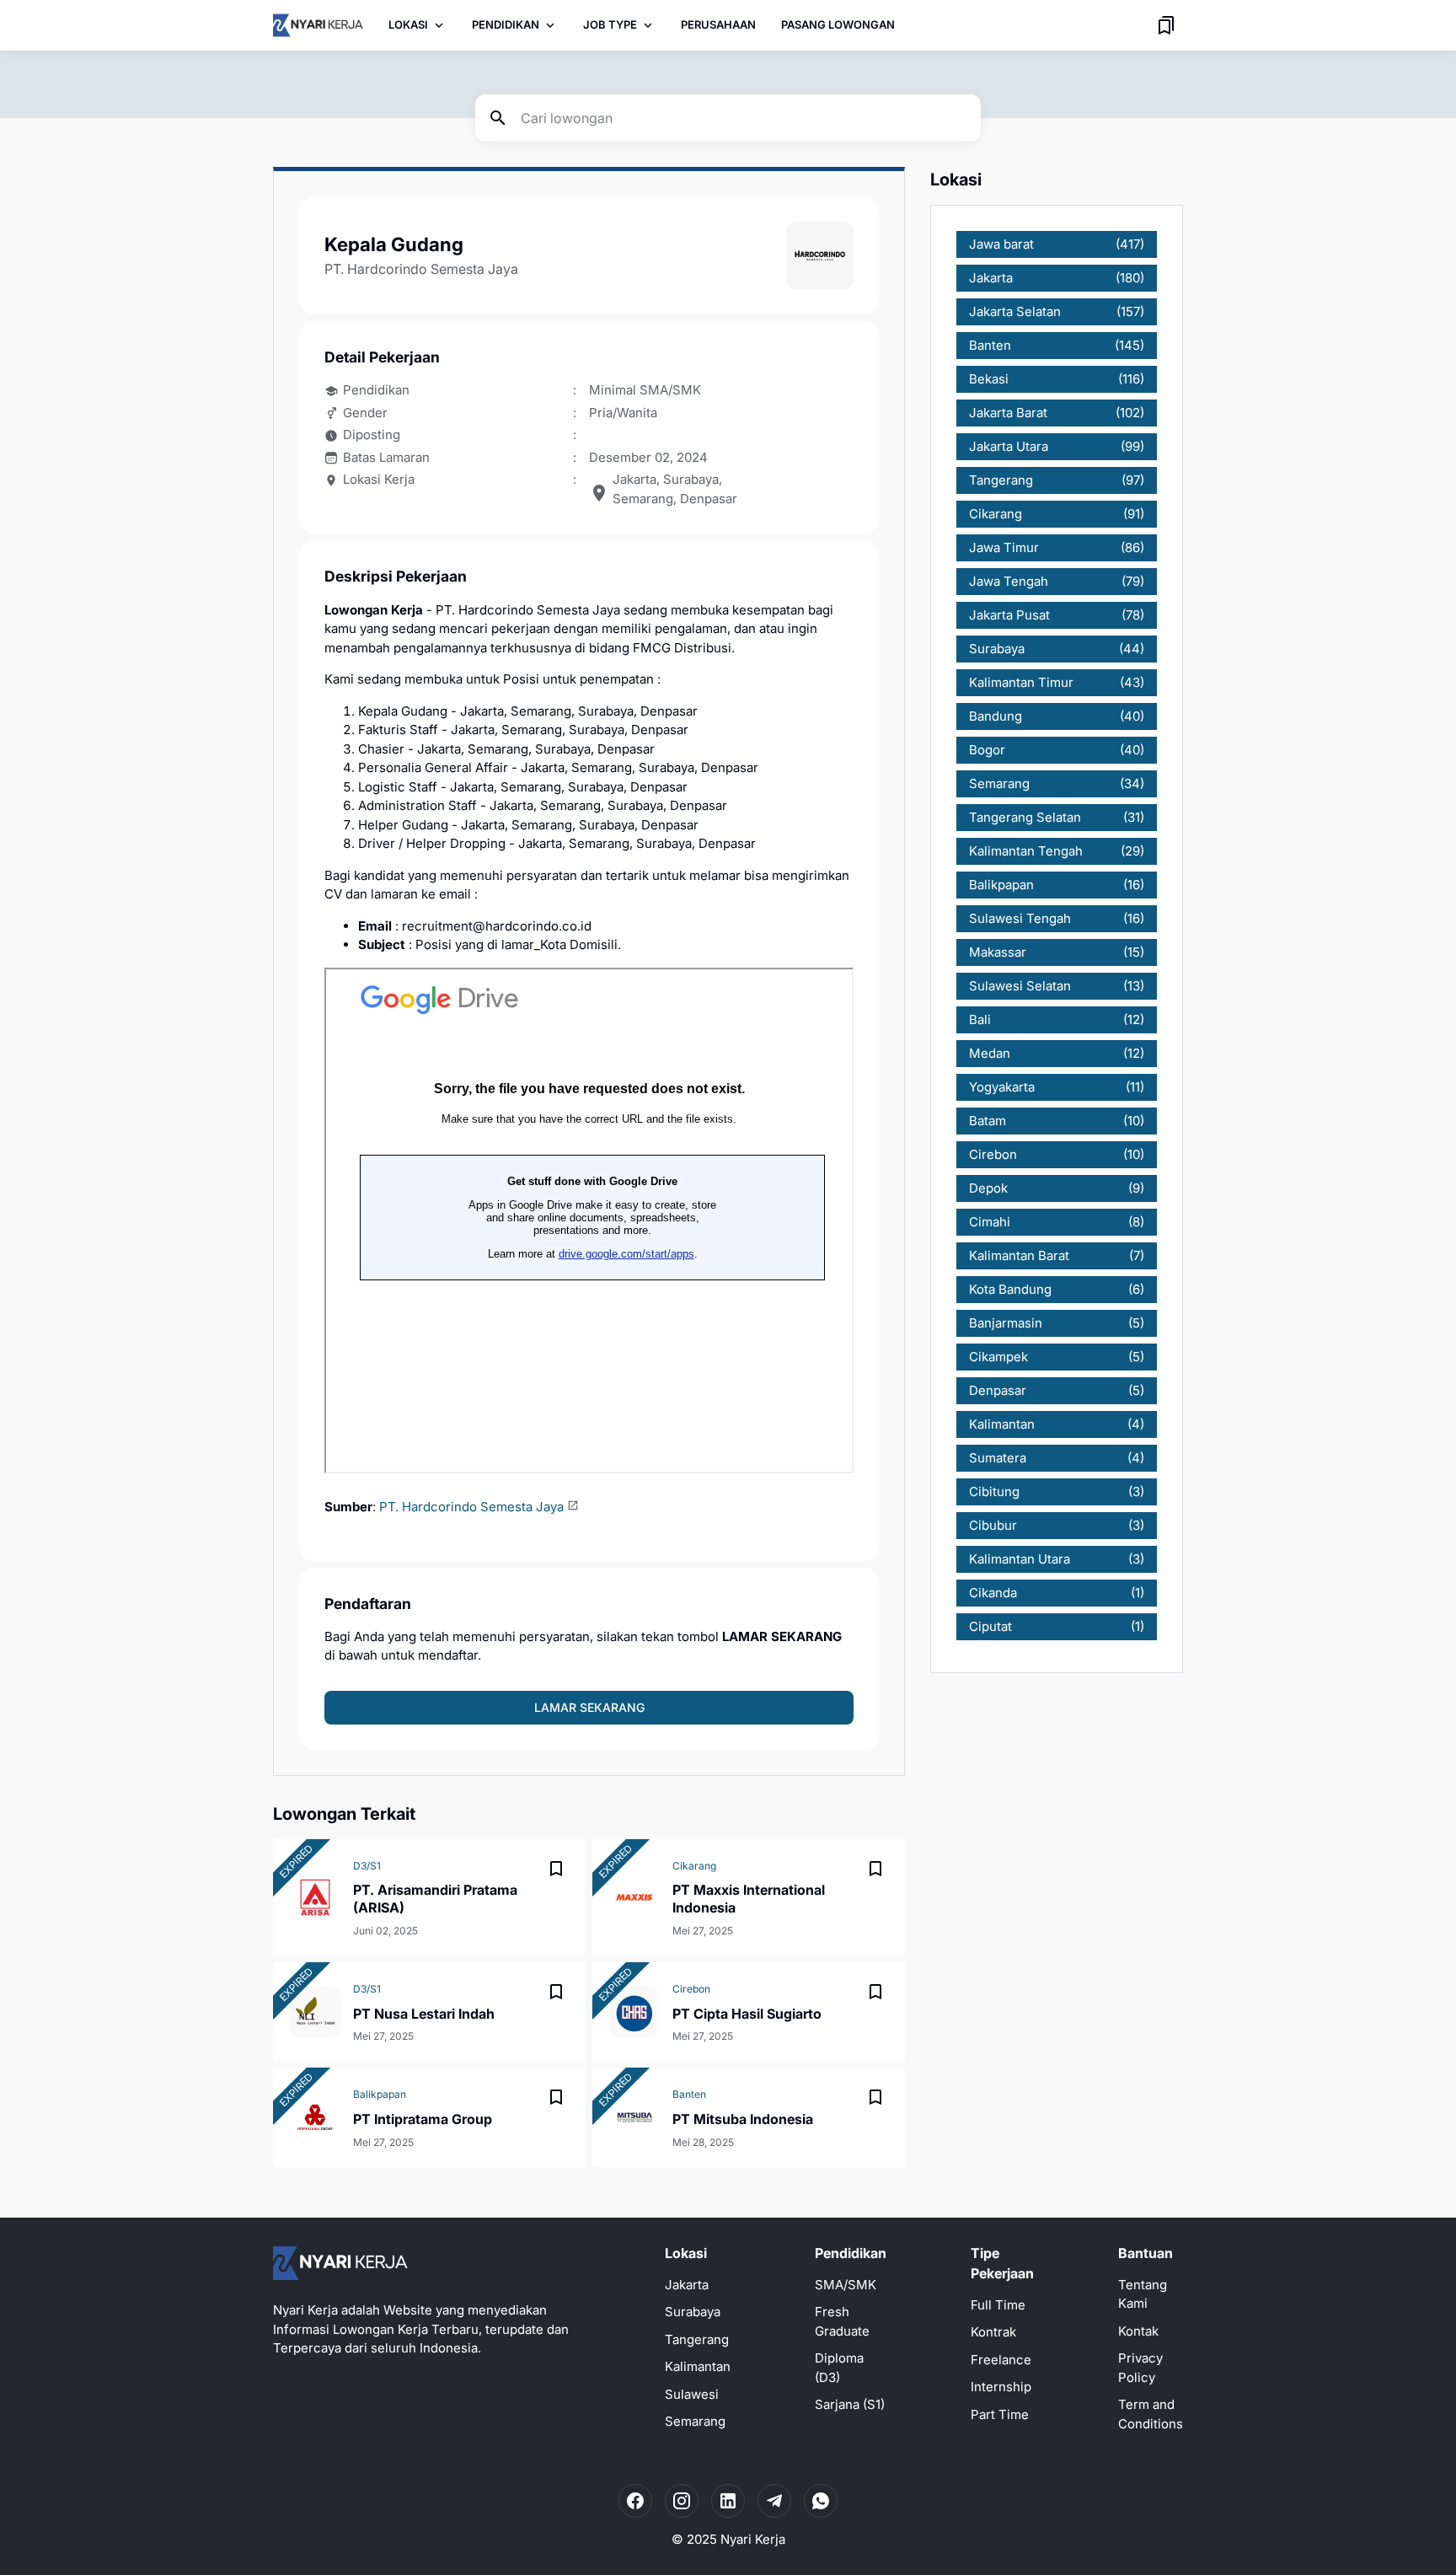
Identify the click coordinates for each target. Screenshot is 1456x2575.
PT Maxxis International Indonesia (749, 1899)
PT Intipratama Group (423, 2119)
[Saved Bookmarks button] (1166, 25)
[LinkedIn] (728, 2501)
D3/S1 (367, 1866)
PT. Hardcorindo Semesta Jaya (471, 1507)
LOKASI (408, 24)
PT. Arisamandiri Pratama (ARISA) (435, 1899)
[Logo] (340, 2263)
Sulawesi (692, 2394)
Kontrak (993, 2332)
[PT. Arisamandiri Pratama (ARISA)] (315, 1897)
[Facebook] (635, 2501)
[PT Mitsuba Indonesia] (634, 2117)
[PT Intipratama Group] (315, 2117)
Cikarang (694, 1866)
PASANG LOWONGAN (838, 24)
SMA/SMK (846, 2285)
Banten (689, 2094)
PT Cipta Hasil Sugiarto (747, 2014)
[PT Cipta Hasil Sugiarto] (634, 2012)
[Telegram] (774, 2501)
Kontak (1138, 2331)
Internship (1001, 2387)
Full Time (998, 2305)
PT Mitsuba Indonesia (743, 2119)
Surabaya (693, 2312)
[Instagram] (682, 2501)
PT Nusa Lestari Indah (424, 2014)
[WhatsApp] (821, 2501)
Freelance (1001, 2360)
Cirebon (691, 1989)
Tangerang (697, 2339)
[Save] (556, 1869)
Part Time (1000, 2414)
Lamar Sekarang (589, 1707)
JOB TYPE (610, 24)
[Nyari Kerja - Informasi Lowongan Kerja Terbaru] (318, 25)
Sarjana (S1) (850, 2404)
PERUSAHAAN (718, 24)
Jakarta (687, 2285)
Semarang (695, 2421)
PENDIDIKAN (506, 24)
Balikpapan (380, 2094)
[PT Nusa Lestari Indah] (315, 2012)
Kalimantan (698, 2366)
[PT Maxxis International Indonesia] (634, 1897)
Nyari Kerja (753, 2539)
